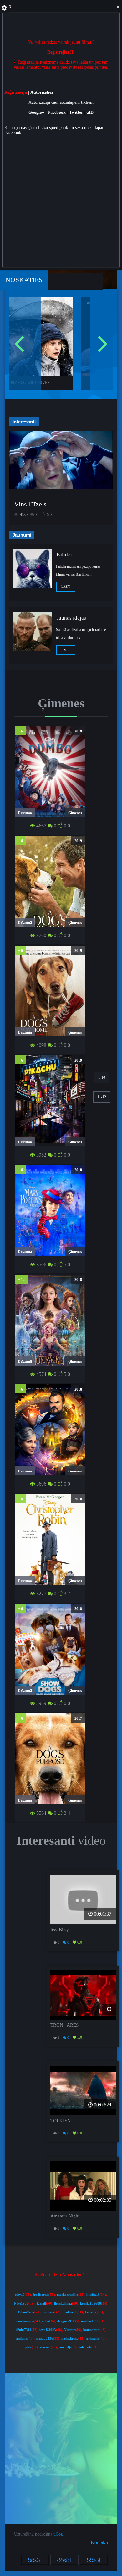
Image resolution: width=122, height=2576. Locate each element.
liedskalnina (63, 2303)
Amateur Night (65, 2216)
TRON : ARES (64, 2025)
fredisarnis (41, 2295)
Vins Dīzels (30, 504)
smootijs (65, 2347)
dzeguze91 (65, 2321)
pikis (28, 2347)
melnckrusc (70, 2339)
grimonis (93, 2339)
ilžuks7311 (23, 2330)
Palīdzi (64, 555)
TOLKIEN (61, 2121)
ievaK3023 (48, 2330)
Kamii (41, 2303)
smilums (22, 2339)
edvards (85, 2347)
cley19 (20, 2295)
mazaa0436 (44, 2339)
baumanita (91, 2330)
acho (46, 2321)
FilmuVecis (26, 2312)
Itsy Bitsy (60, 1930)
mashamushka (68, 2295)
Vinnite (70, 2330)
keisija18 (93, 2295)
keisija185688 (91, 2303)
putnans (48, 2312)
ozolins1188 (90, 2321)
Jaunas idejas (71, 618)
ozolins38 (70, 2312)
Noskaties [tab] (24, 280)
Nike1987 (21, 2303)
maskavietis (25, 2321)
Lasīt (66, 587)
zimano (45, 2347)
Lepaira (91, 2312)
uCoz (58, 2534)
